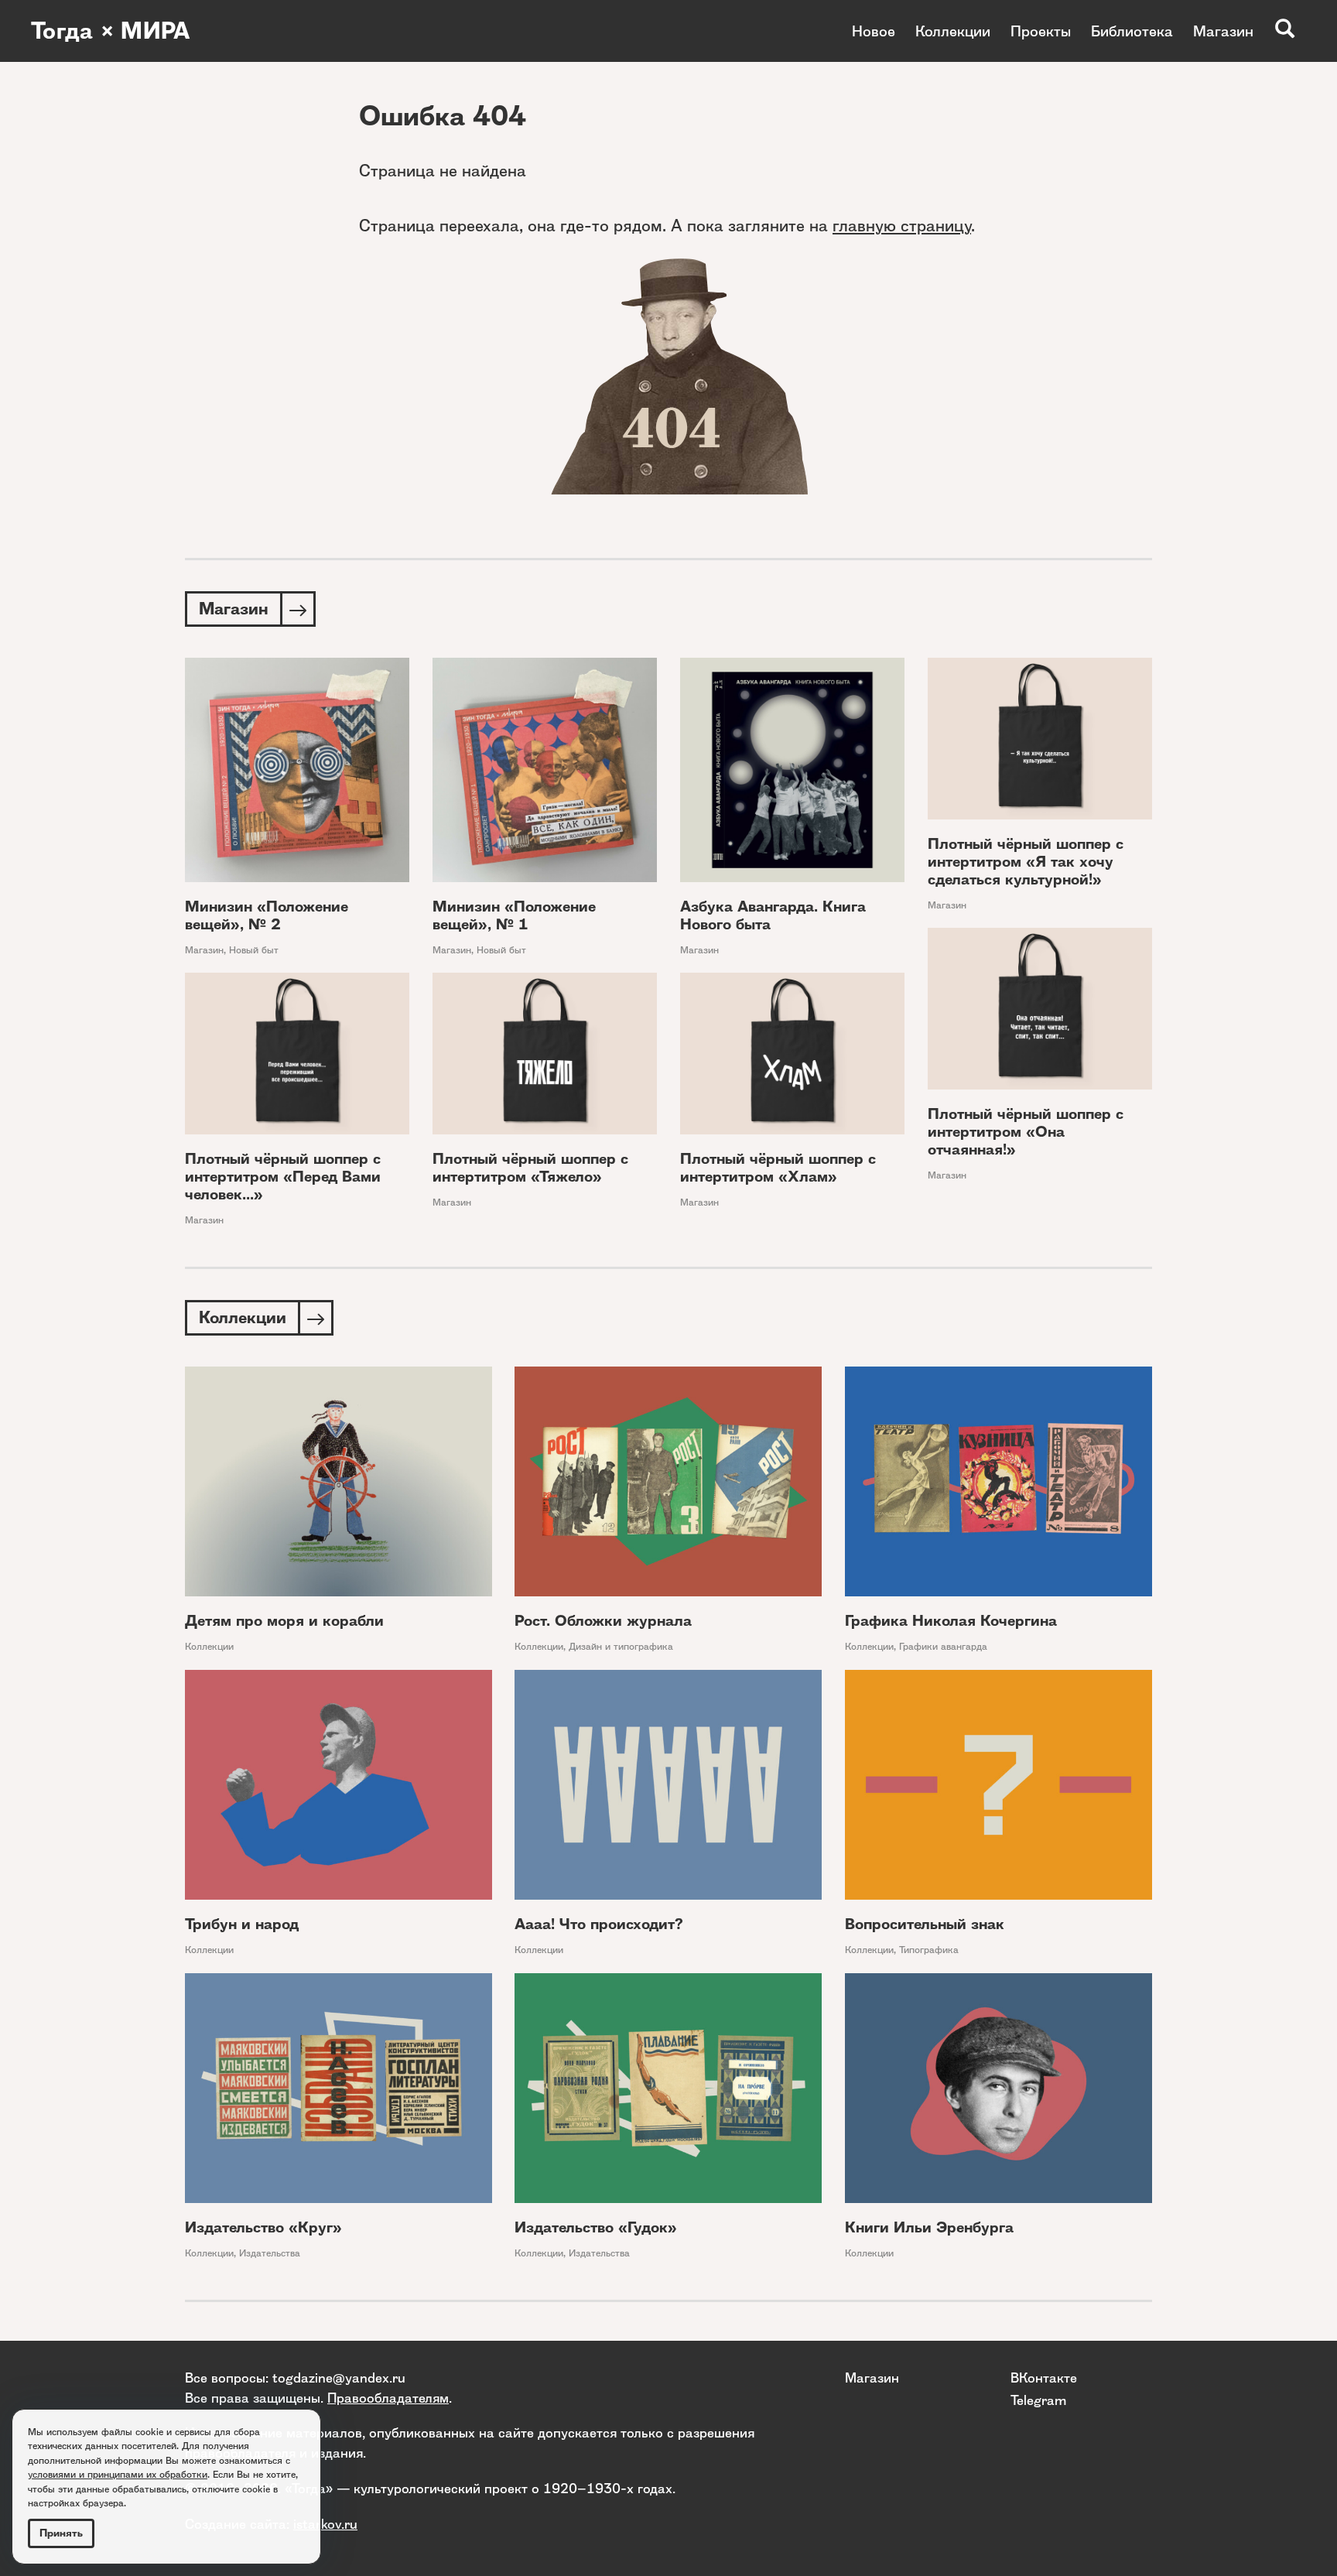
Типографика (929, 1950)
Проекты (1041, 31)
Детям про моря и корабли (284, 1621)
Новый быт (254, 950)
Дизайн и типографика (621, 1646)
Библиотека (1132, 31)
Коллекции (953, 31)
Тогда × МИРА (111, 31)
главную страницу (902, 226)
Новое (874, 31)
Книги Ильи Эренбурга (929, 2227)
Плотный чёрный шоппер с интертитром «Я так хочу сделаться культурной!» (1026, 862)
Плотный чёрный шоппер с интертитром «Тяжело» (530, 1168)
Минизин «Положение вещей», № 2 (267, 915)
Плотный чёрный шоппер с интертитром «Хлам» (778, 1168)
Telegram (1038, 2400)
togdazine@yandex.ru (339, 2378)
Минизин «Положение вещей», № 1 (514, 915)
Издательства (270, 2253)
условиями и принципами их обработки (118, 2474)
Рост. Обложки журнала (603, 1621)
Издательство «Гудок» (596, 2227)
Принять (61, 2533)
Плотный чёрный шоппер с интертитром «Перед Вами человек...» (283, 1177)
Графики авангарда (943, 1646)
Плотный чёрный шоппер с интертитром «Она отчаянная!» (1026, 1132)
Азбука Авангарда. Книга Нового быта (773, 915)
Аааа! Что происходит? (599, 1924)
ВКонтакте (1044, 2378)
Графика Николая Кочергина (951, 1621)
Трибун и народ (242, 1924)
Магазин (1223, 31)
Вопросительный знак (925, 1924)
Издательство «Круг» (263, 2227)
